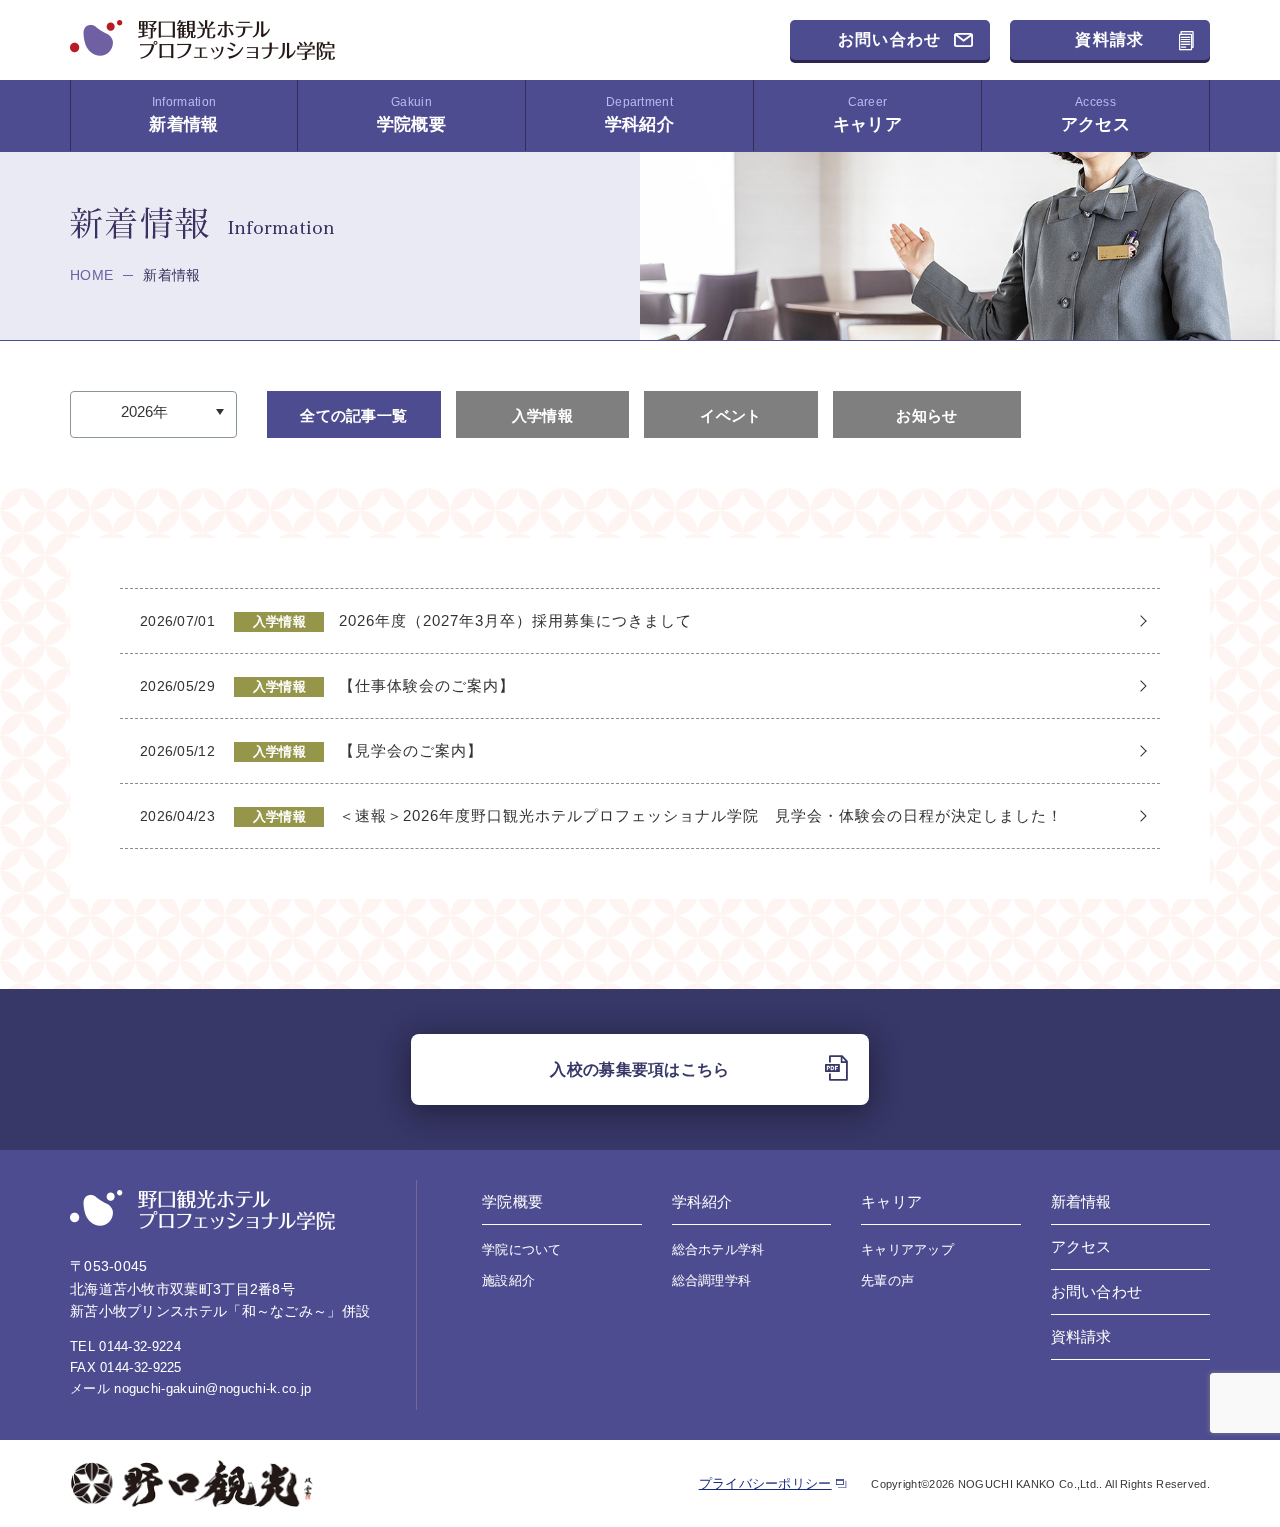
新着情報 (183, 114)
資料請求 (1109, 39)
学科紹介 (639, 114)
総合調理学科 (712, 1280)
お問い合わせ (890, 39)
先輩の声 (887, 1280)
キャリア (867, 114)
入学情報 (542, 415)
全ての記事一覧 (353, 415)
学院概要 (411, 114)
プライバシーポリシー (765, 1483)
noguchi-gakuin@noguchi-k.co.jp (212, 1388)
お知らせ (926, 415)
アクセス (1095, 114)
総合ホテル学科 (718, 1249)
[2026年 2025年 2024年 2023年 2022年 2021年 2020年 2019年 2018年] (153, 412)
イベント (730, 415)
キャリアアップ (907, 1249)
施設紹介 (508, 1280)
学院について (522, 1249)
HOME (91, 275)
